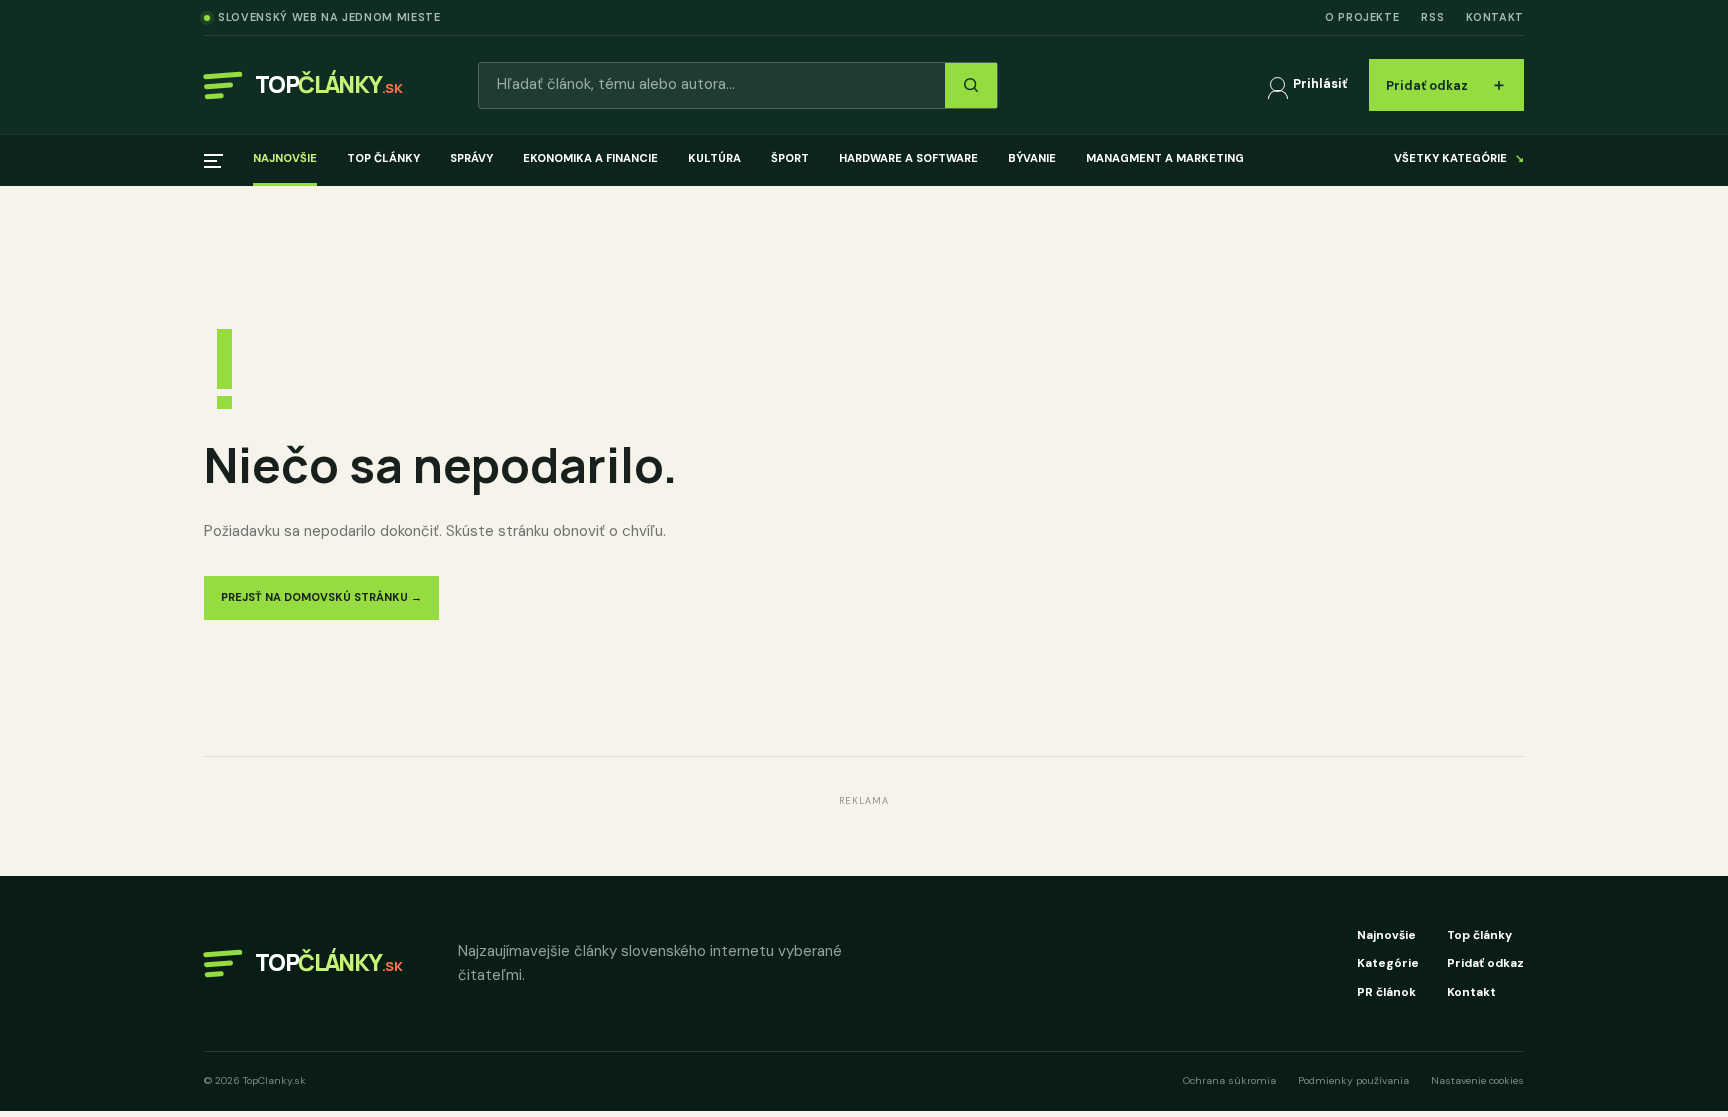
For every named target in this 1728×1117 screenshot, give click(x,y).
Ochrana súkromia (1229, 1080)
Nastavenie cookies (1477, 1080)
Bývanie (1032, 158)
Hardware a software (908, 158)
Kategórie (1388, 963)
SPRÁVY (471, 158)
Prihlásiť (1320, 84)
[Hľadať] (971, 85)
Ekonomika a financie (590, 158)
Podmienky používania (1353, 1080)
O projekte (1362, 17)
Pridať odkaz (1446, 84)
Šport (790, 158)
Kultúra (714, 158)
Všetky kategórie (1459, 158)
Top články (383, 158)
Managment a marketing (1165, 158)
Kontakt (1495, 17)
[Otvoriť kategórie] (213, 161)
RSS (1432, 17)
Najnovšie (285, 158)
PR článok (1386, 992)
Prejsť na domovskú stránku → (321, 597)
